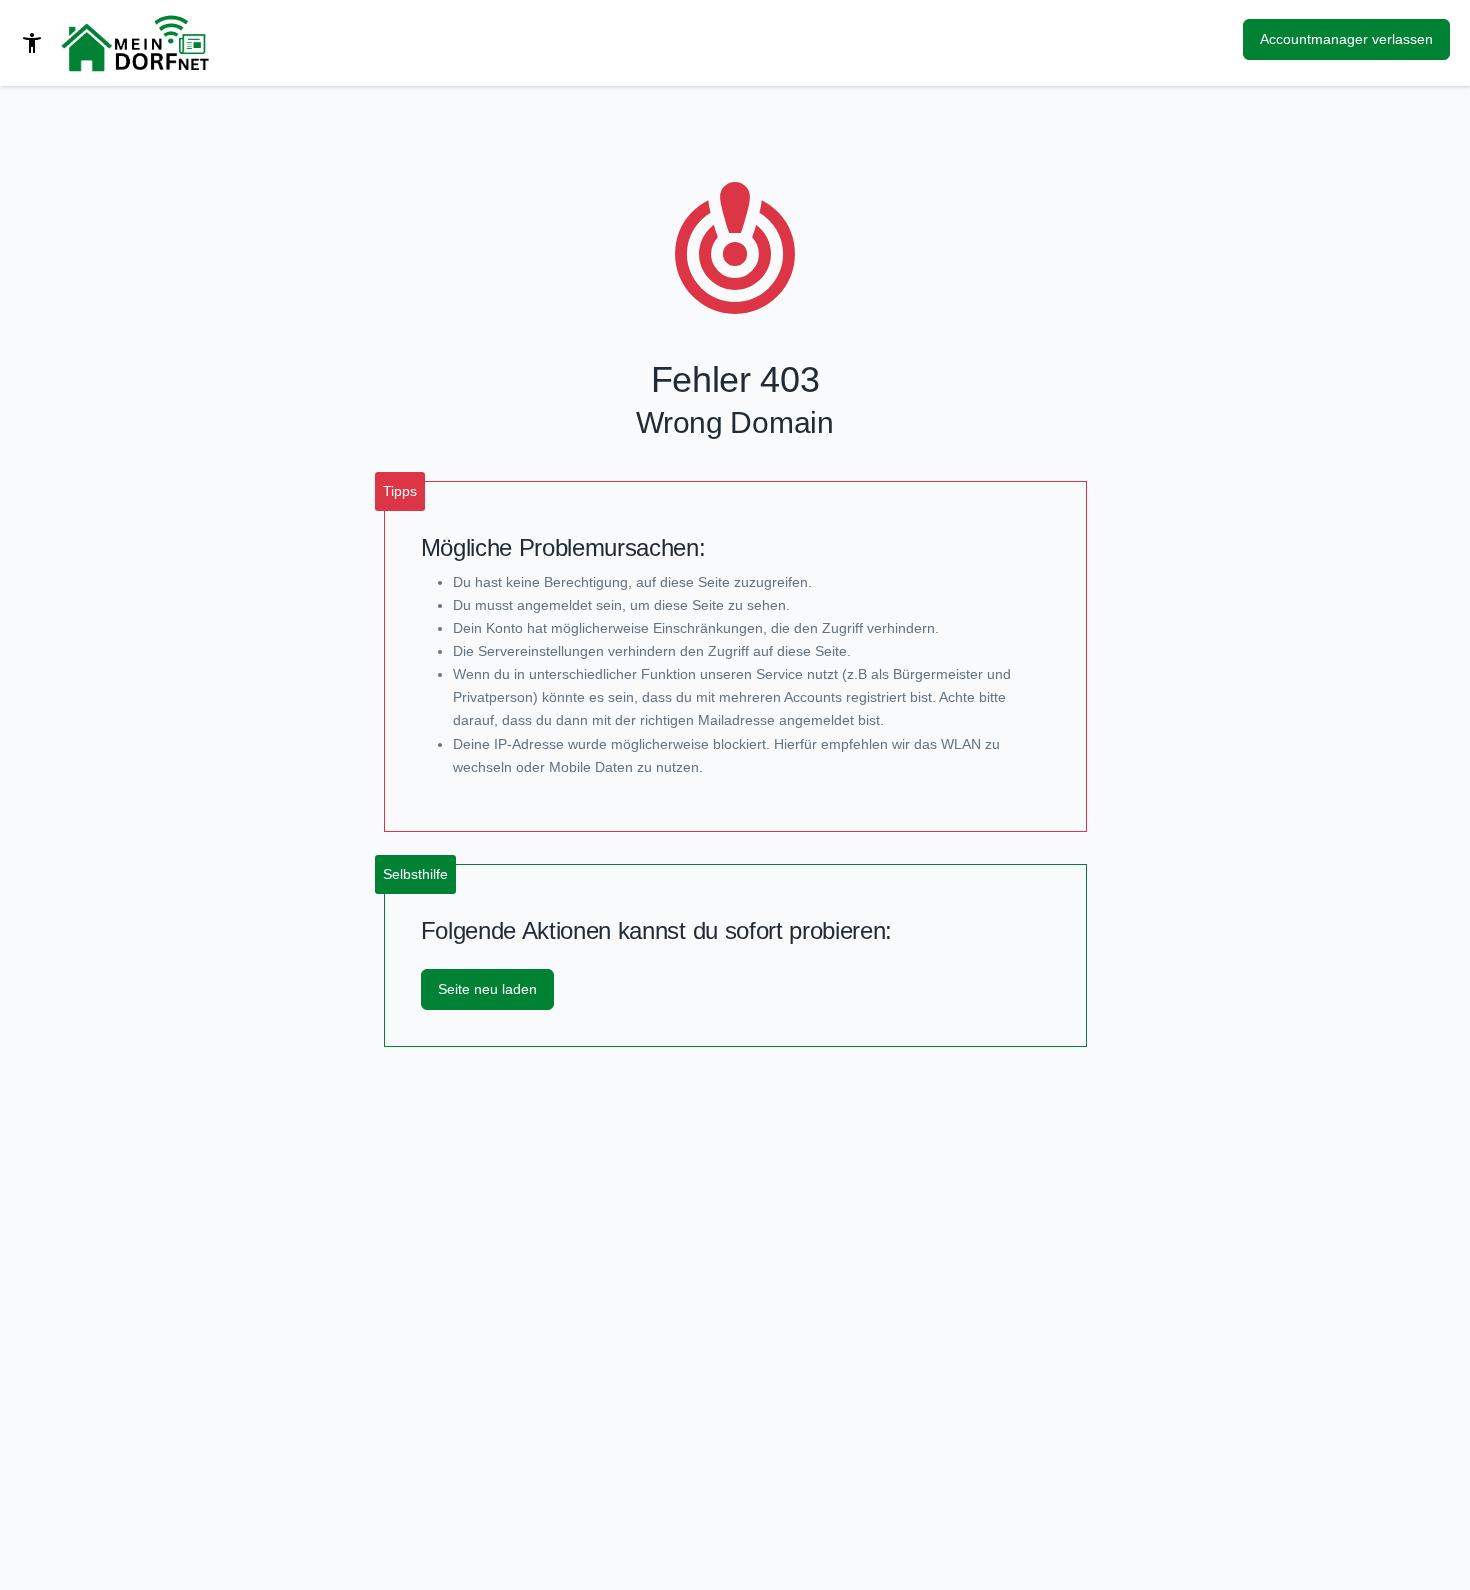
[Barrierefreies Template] (32, 43)
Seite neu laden (487, 989)
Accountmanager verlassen (1346, 39)
